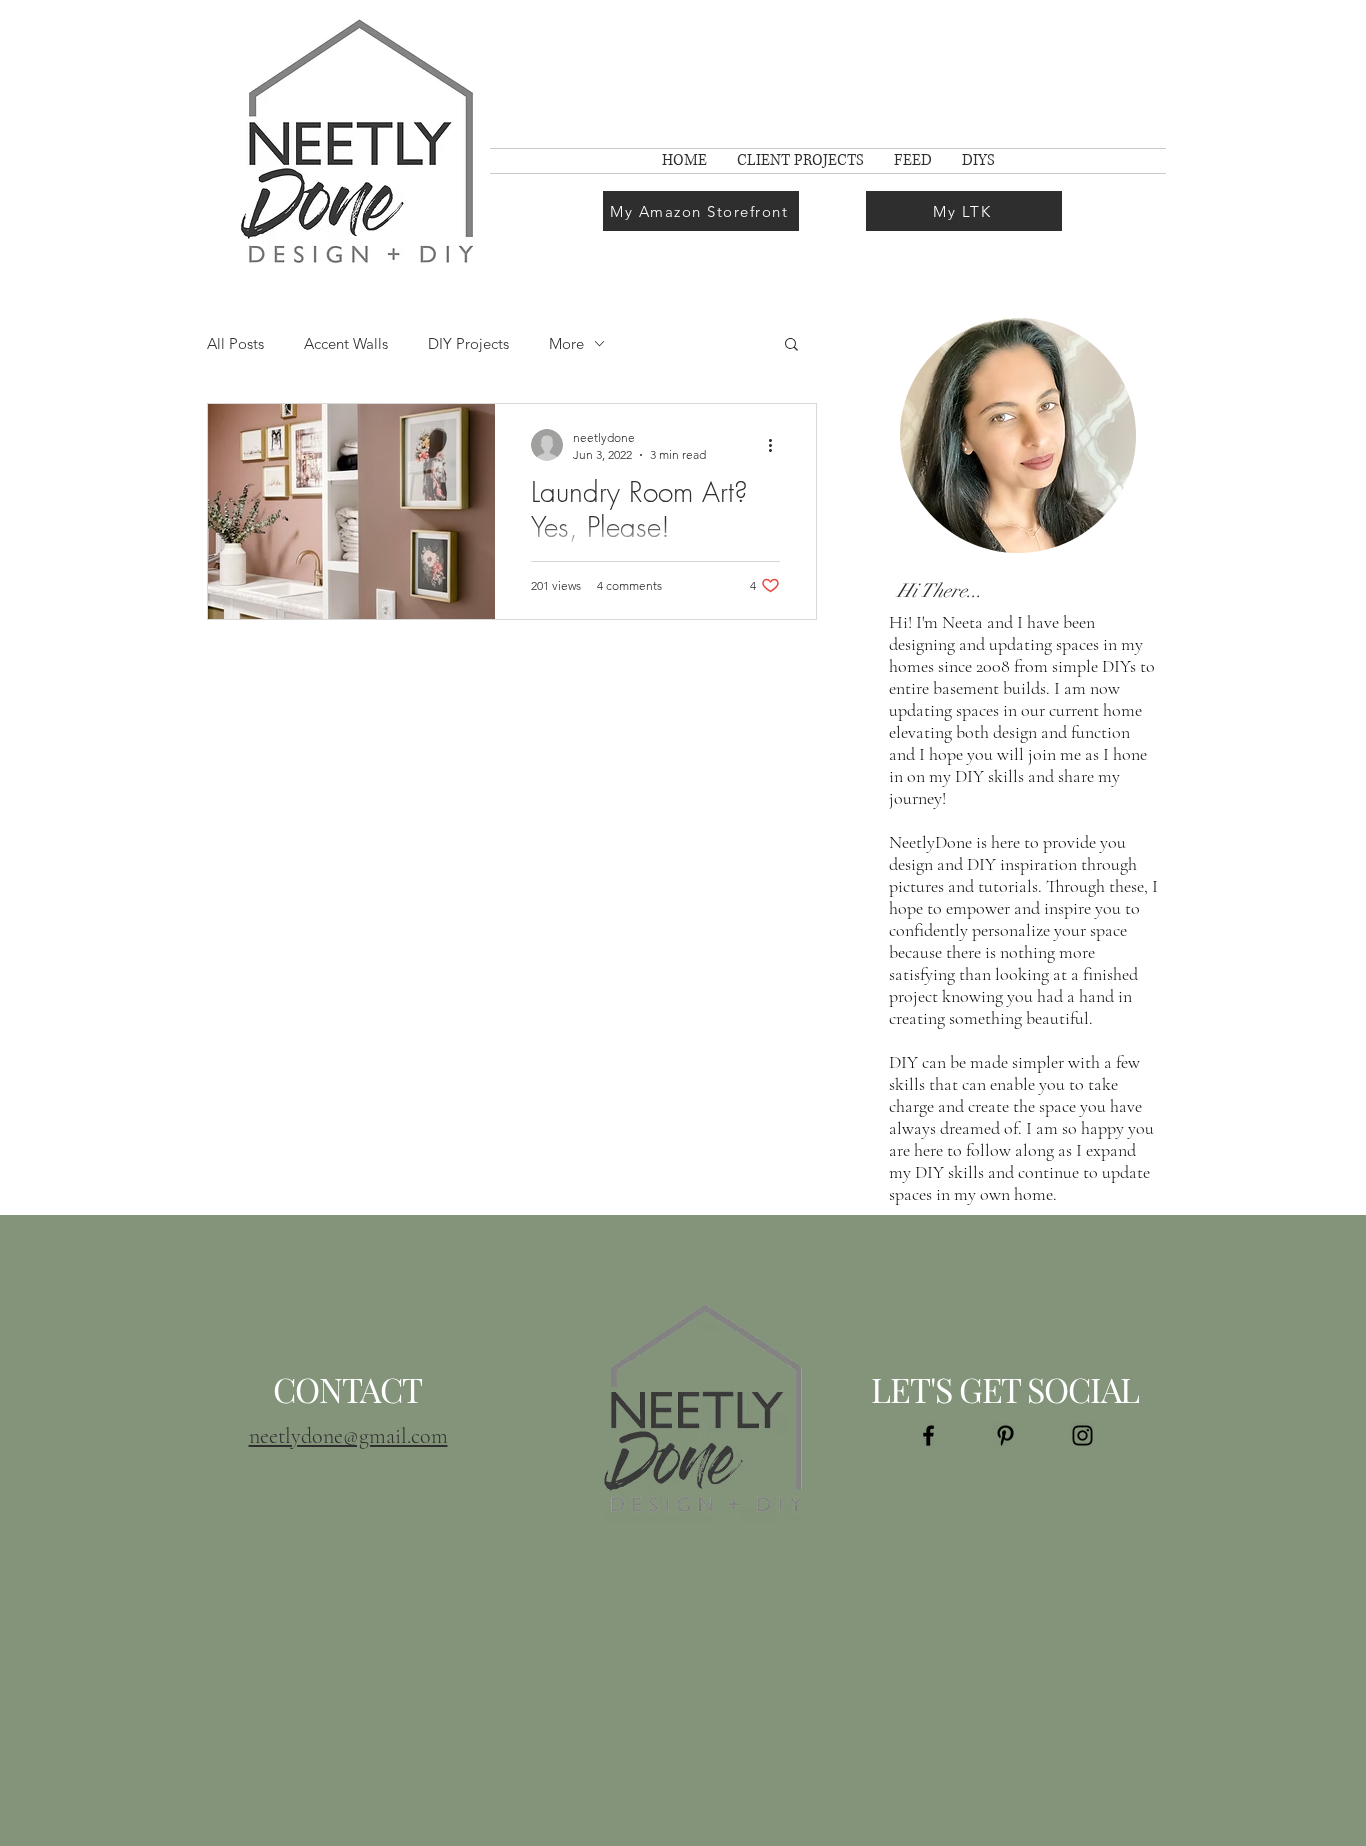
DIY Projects (468, 343)
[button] (791, 345)
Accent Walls (346, 343)
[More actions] (777, 445)
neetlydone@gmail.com (348, 1436)
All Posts (235, 343)
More (566, 343)
